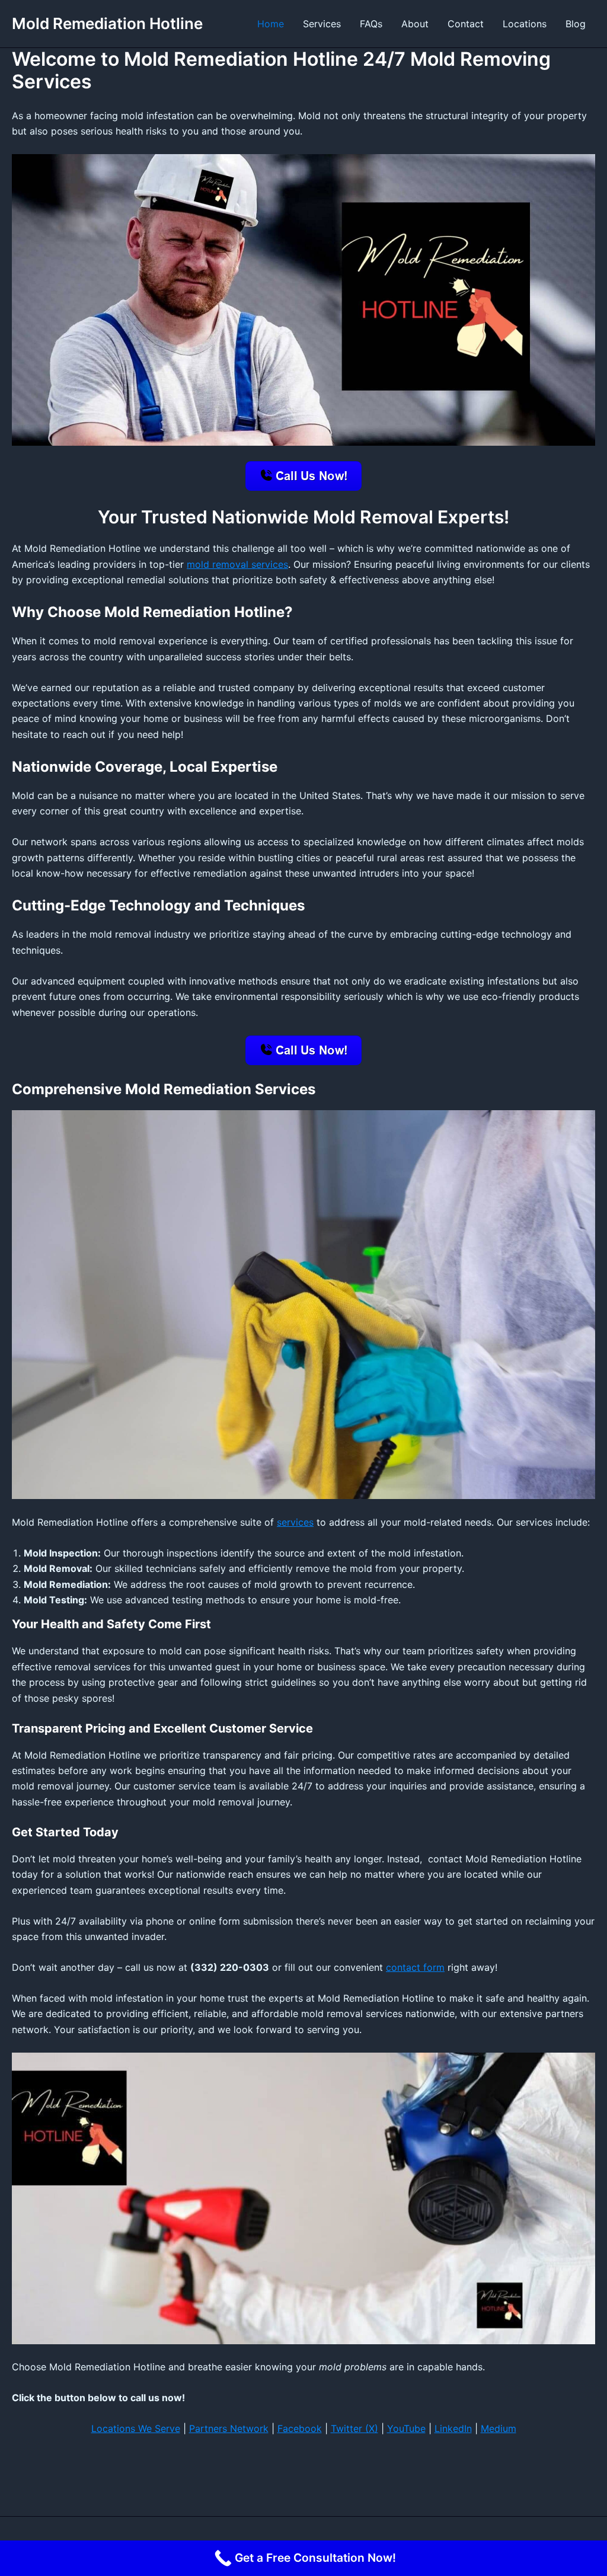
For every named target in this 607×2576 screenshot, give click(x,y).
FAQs (371, 24)
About (415, 24)
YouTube (406, 2428)
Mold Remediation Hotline (107, 23)
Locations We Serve (136, 2428)
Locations (525, 24)
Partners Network (229, 2428)
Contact (466, 24)
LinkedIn (453, 2428)
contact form (415, 1967)
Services (322, 24)
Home (271, 24)
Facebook (300, 2428)
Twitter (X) (354, 2428)
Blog (576, 24)
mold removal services (237, 564)
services (295, 1522)
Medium (499, 2428)
